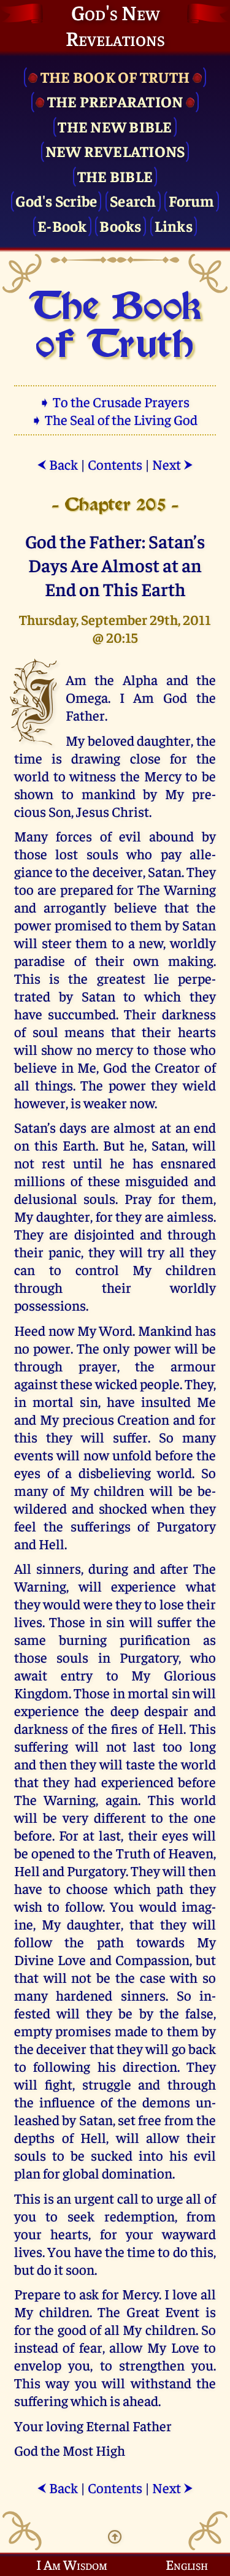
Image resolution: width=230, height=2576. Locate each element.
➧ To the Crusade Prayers (115, 401)
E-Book (62, 225)
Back (57, 464)
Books (120, 225)
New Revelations (115, 151)
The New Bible (115, 126)
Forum (191, 200)
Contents (115, 464)
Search (133, 200)
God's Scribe (56, 200)
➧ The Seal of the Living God (115, 419)
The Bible (115, 176)
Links (174, 225)
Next (173, 464)
